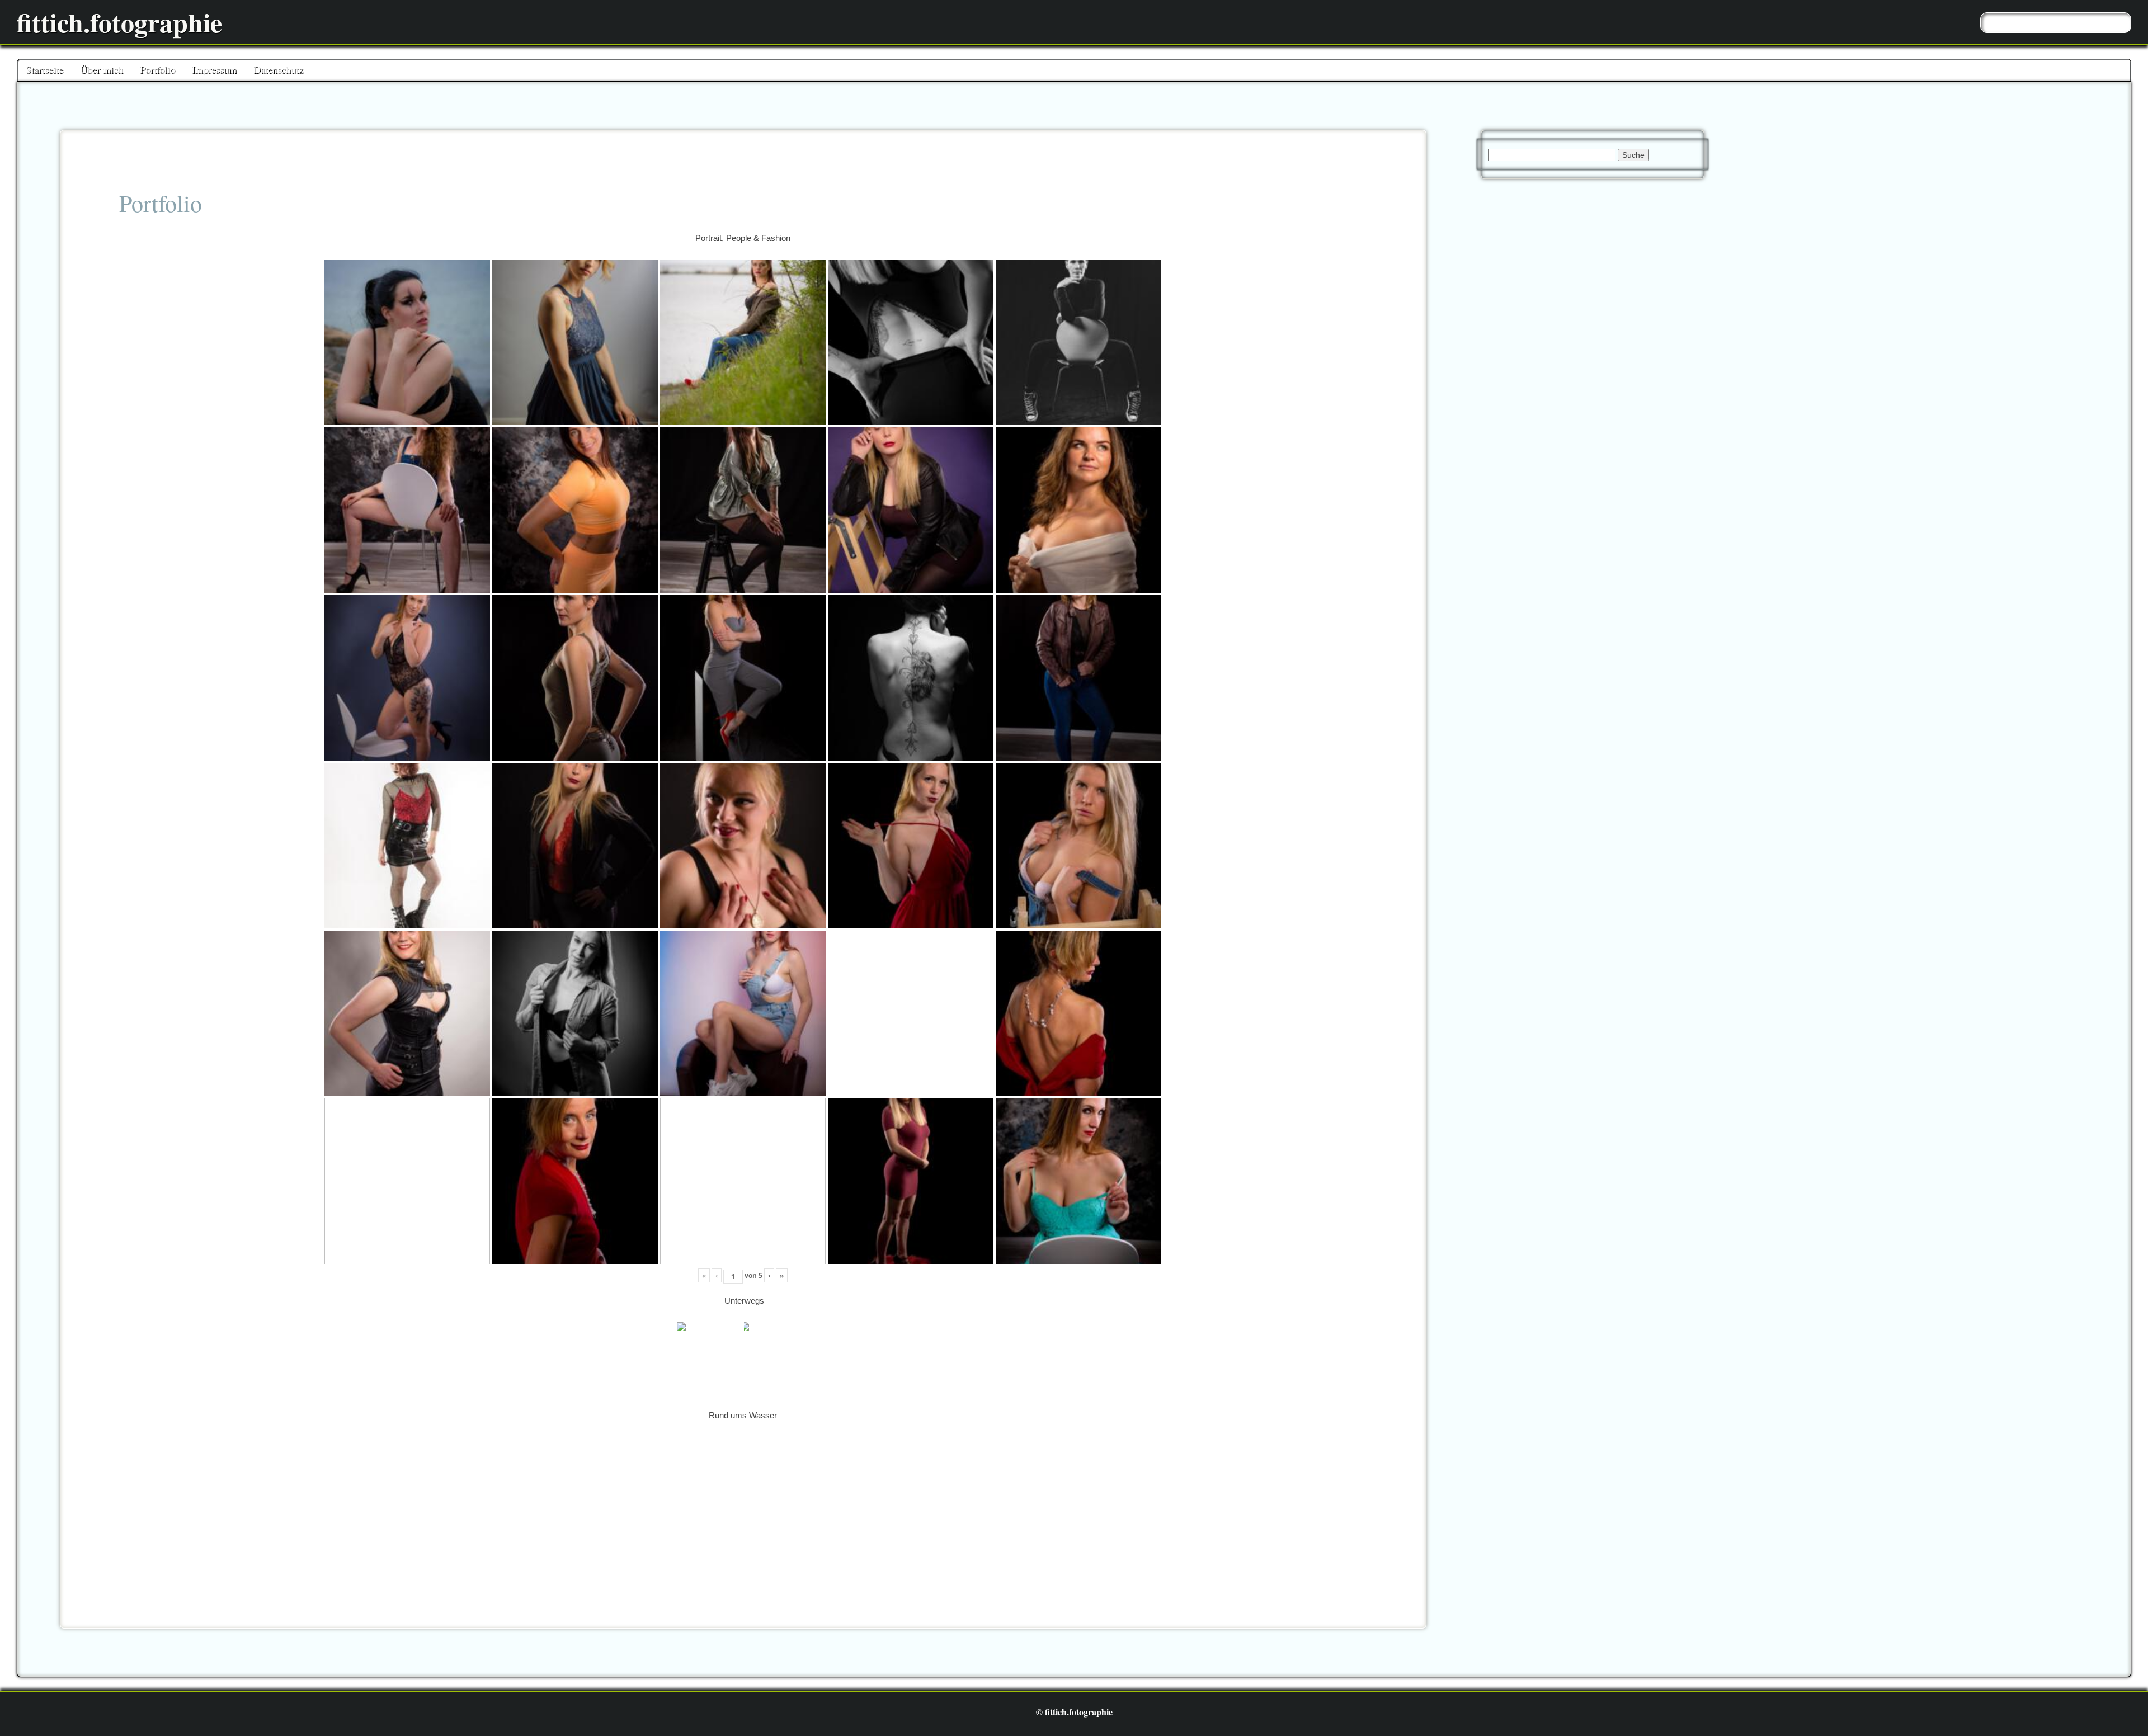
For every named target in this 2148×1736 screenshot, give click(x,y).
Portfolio (157, 69)
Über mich (102, 69)
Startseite (44, 69)
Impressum (214, 69)
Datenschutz (278, 69)
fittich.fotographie (119, 22)
